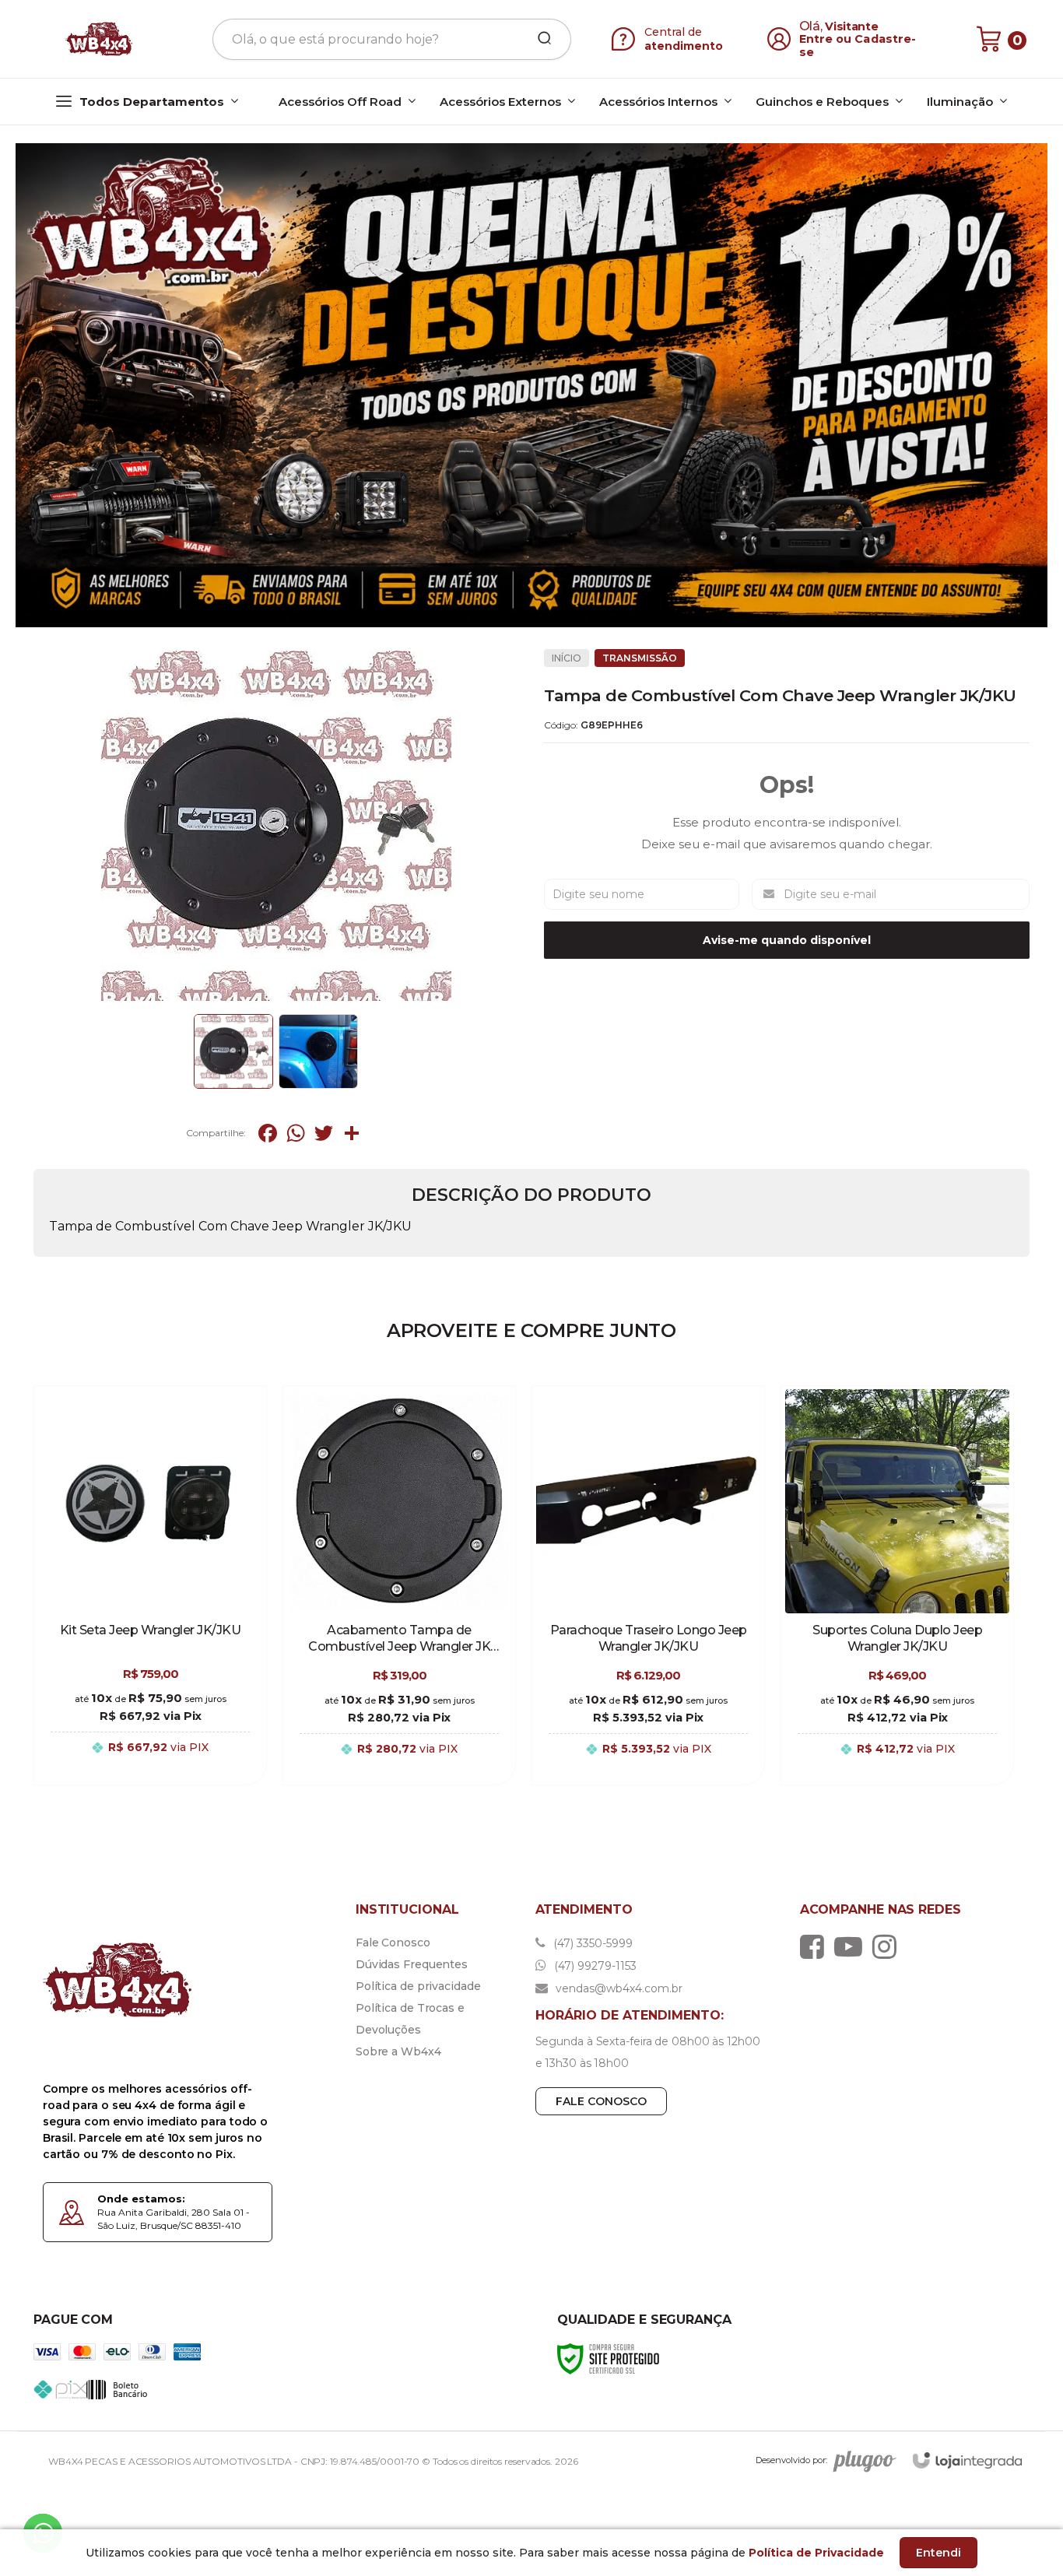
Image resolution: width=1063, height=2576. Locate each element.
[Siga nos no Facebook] (816, 1946)
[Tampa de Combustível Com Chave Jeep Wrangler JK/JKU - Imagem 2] (318, 1051)
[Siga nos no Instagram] (888, 1946)
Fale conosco (601, 2101)
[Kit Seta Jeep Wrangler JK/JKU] (150, 1585)
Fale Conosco (393, 1943)
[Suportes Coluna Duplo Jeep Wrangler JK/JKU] (897, 1585)
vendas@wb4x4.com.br (617, 1988)
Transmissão (640, 658)
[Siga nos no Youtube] (852, 1946)
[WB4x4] (100, 39)
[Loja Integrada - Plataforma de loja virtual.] (967, 2460)
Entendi (938, 2553)
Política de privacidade (418, 1986)
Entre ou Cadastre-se (858, 46)
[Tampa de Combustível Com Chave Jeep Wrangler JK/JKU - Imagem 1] (233, 1051)
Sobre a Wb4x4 (398, 2051)
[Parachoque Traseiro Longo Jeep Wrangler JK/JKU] (648, 1585)
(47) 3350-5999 (591, 1943)
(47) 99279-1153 (594, 1966)
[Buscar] (539, 39)
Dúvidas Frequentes (412, 1964)
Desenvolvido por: (791, 2461)
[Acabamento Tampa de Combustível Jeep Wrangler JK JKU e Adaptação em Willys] (399, 1585)
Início (567, 658)
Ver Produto (150, 1764)
